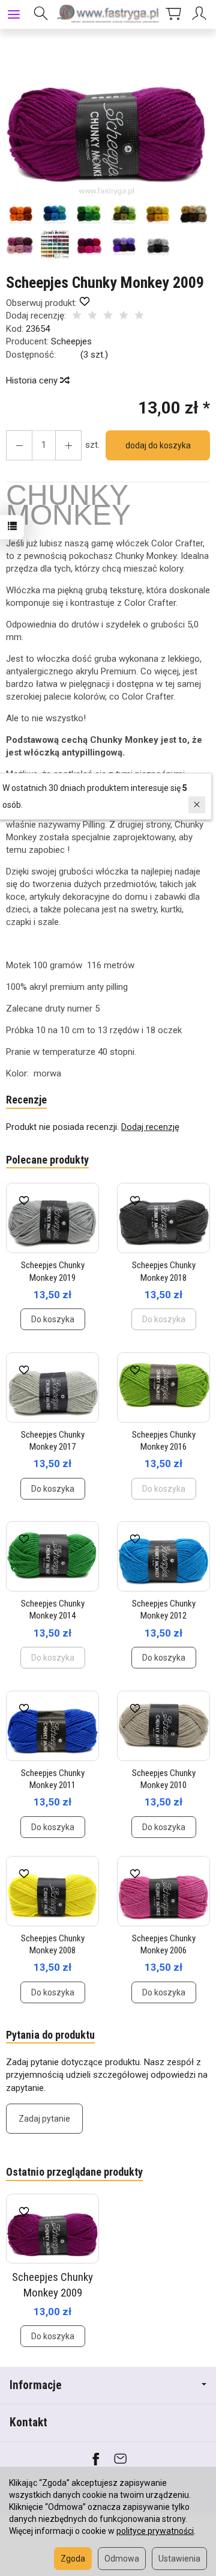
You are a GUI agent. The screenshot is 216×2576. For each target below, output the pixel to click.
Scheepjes (71, 341)
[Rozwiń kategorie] (14, 14)
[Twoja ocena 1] (77, 316)
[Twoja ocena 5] (139, 316)
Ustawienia (179, 2559)
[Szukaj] (41, 14)
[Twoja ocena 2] (92, 316)
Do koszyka (53, 1319)
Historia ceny (33, 380)
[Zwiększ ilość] (19, 445)
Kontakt (28, 2422)
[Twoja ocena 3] (108, 316)
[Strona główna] (108, 14)
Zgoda (73, 2559)
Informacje (36, 2385)
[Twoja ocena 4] (124, 316)
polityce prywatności (155, 2531)
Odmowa (122, 2559)
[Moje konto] (201, 14)
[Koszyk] (173, 14)
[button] (106, 121)
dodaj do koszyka (158, 445)
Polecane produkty (47, 1160)
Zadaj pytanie (44, 2119)
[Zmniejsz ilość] (68, 445)
